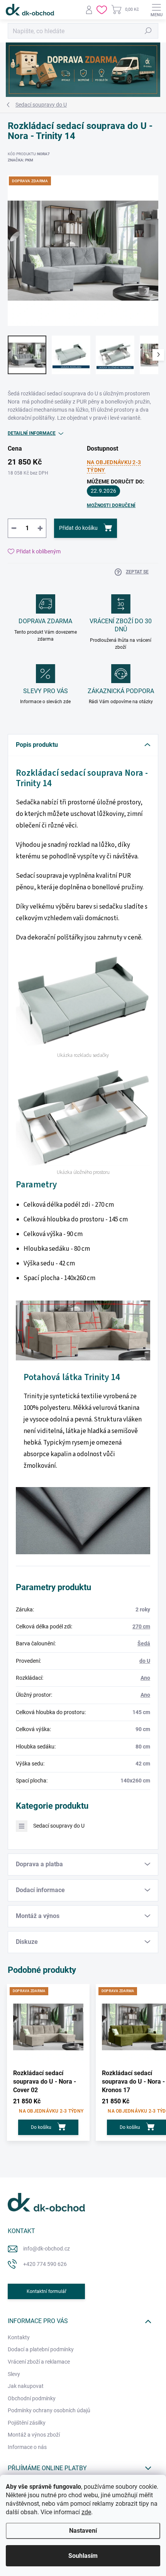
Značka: (20, 160)
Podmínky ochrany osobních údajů (49, 2410)
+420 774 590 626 (45, 2264)
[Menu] (156, 10)
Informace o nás (27, 2447)
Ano (145, 1678)
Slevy (14, 2374)
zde (86, 2512)
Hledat (148, 31)
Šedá (144, 1643)
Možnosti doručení (111, 505)
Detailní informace (32, 433)
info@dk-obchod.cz (47, 2249)
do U (145, 1661)
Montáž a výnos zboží (34, 2435)
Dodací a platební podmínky (41, 2349)
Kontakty (19, 2337)
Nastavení (83, 2531)
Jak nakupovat (26, 2386)
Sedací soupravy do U (59, 1826)
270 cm (141, 1626)
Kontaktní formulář (47, 2291)
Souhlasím (83, 2556)
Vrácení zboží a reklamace (39, 2362)
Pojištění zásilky (27, 2423)
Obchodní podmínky (32, 2398)
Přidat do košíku (78, 528)
